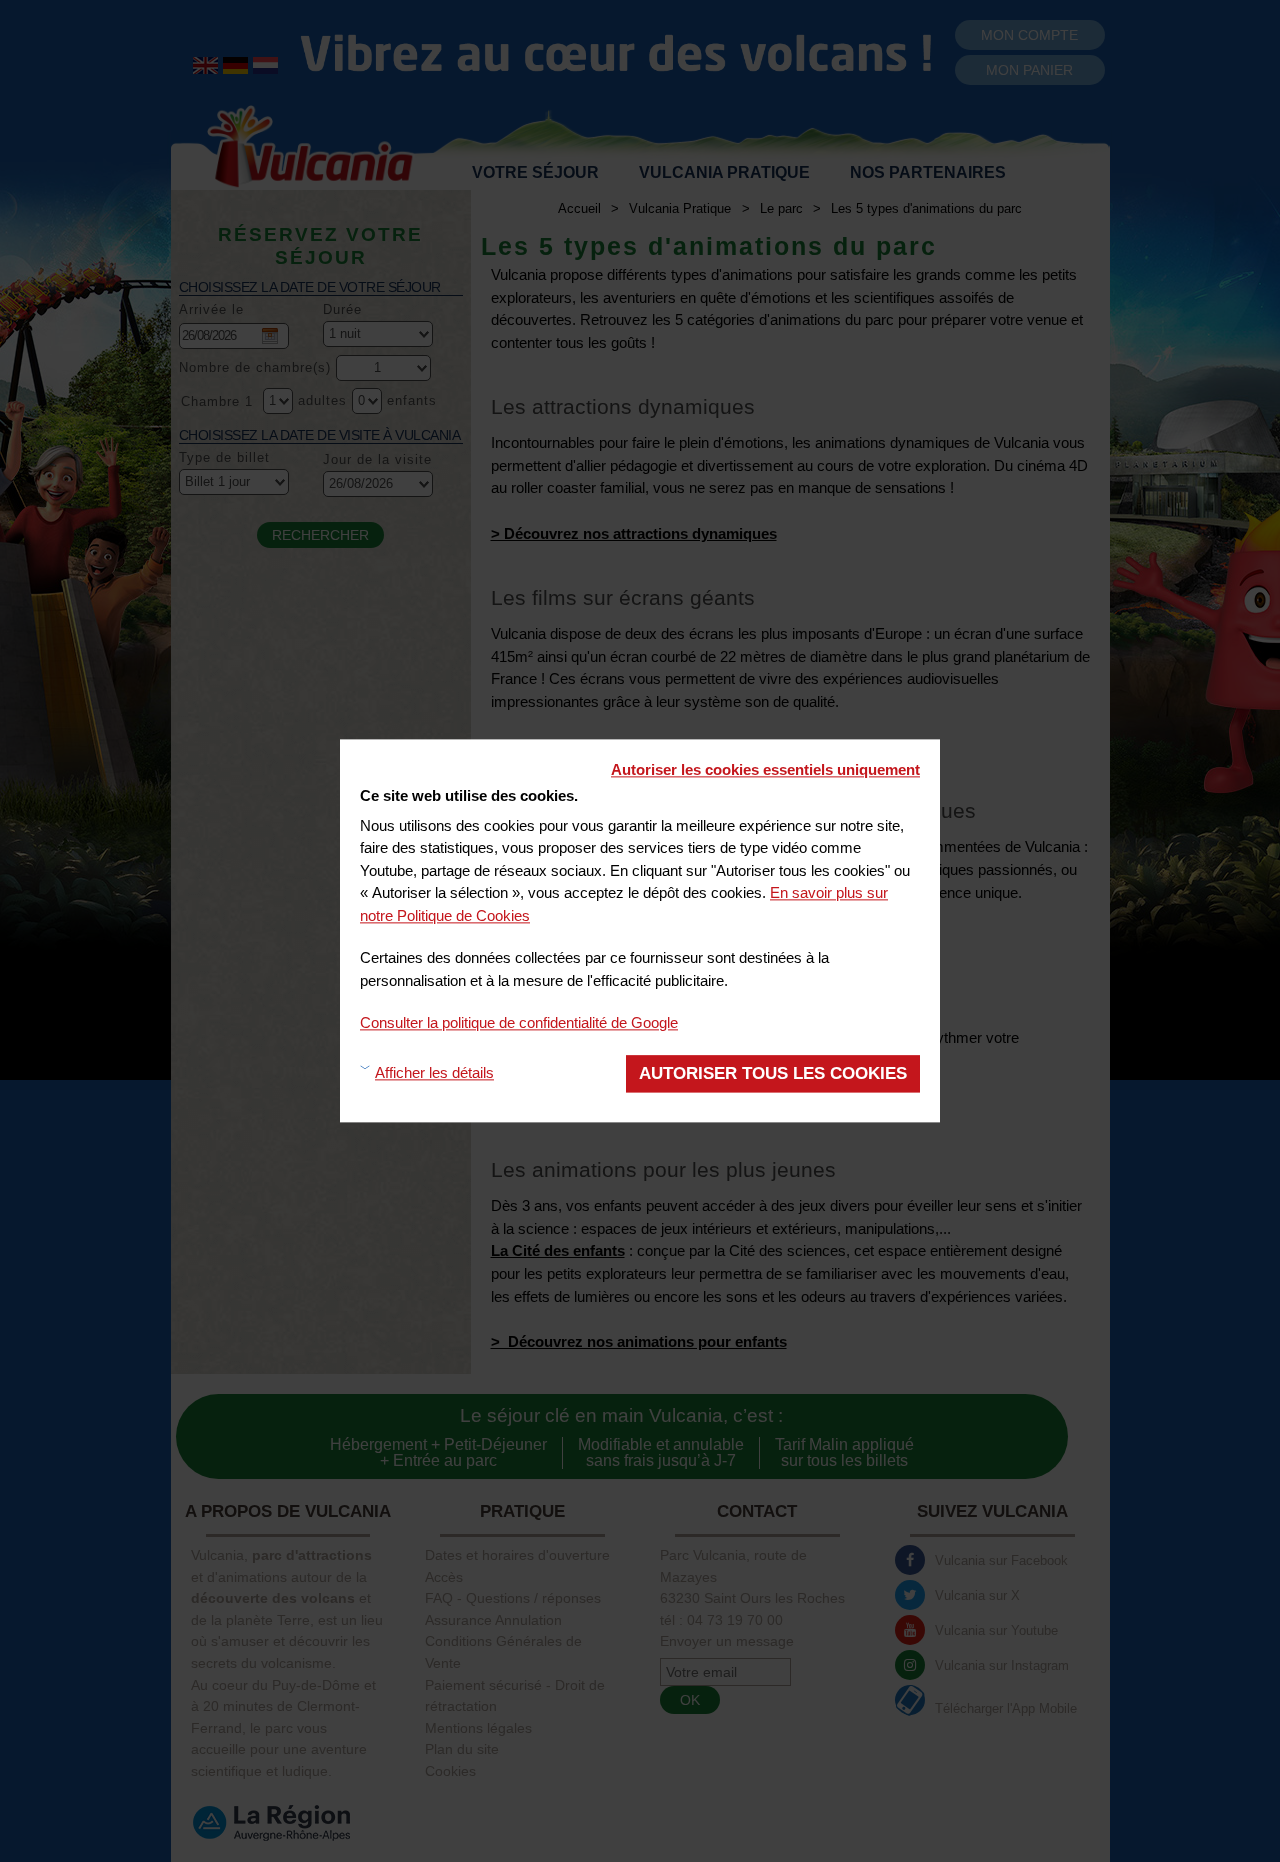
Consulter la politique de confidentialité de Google (519, 1022)
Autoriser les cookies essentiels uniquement (765, 769)
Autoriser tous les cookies (773, 1073)
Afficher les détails (434, 1073)
